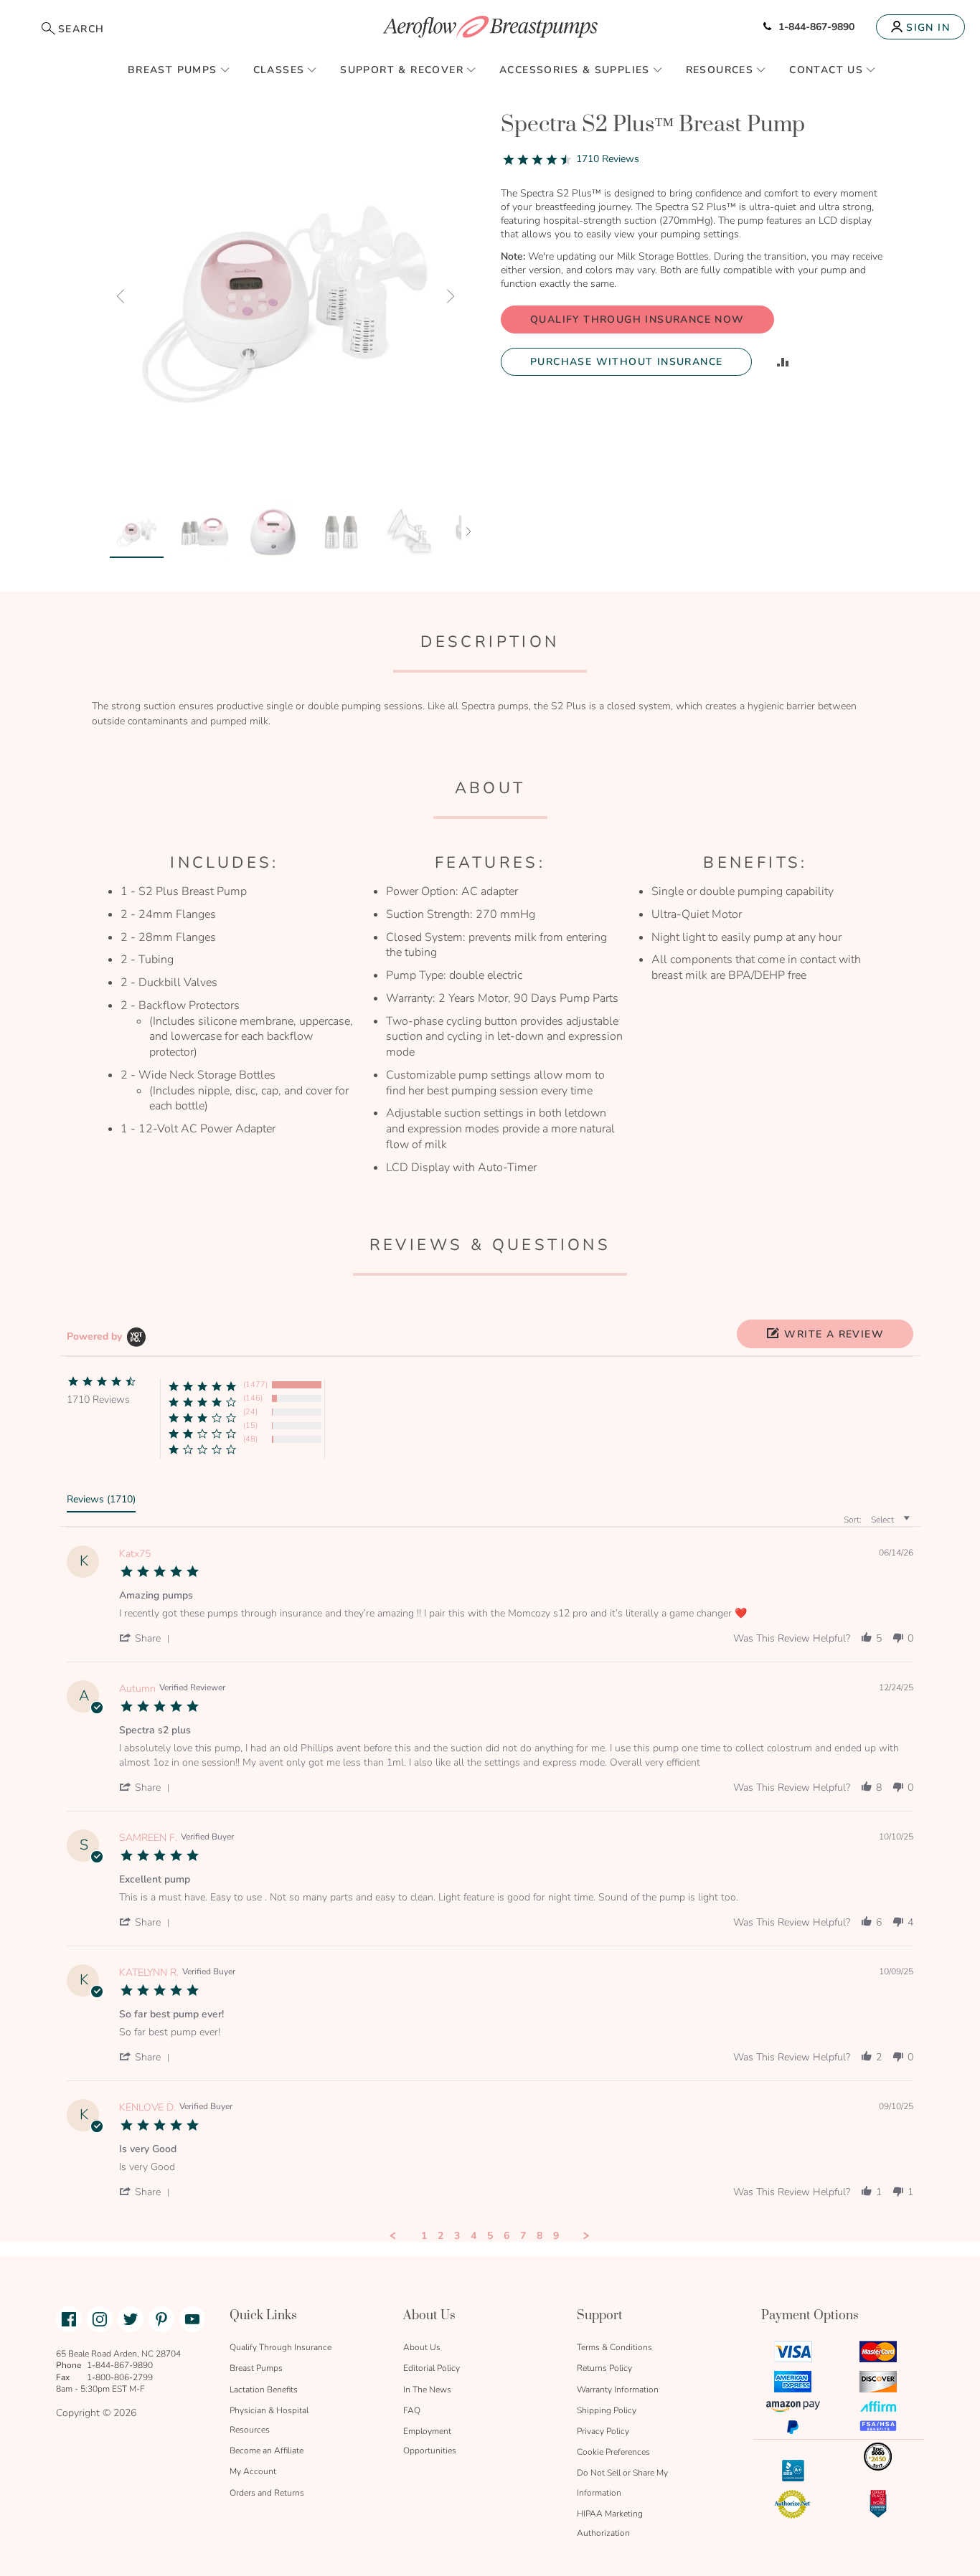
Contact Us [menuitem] (826, 70)
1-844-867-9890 (816, 27)
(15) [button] (250, 1425)
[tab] (101, 1502)
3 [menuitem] (457, 2236)
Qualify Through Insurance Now (637, 319)
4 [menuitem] (473, 2236)
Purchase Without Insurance (626, 362)
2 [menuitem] (440, 2236)
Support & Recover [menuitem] (402, 70)
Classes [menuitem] (279, 70)
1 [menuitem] (424, 2236)
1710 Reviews (608, 159)
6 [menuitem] (507, 2236)
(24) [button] (250, 1412)
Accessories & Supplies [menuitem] (575, 70)
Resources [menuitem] (720, 70)
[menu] (490, 70)
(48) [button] (250, 1439)
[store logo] (490, 27)
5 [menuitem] (490, 2236)
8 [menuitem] (540, 2236)
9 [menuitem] (556, 2236)
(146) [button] (253, 1398)
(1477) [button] (255, 1384)
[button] (121, 296)
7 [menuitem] (523, 2236)
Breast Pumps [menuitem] (173, 70)
